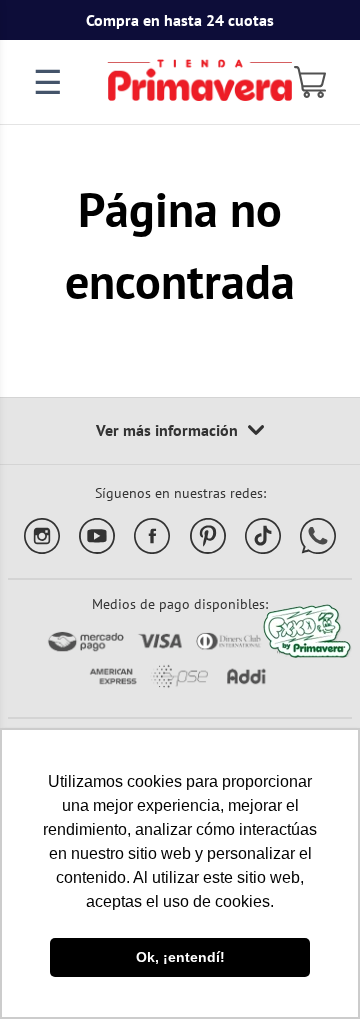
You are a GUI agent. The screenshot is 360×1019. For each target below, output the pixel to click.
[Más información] (180, 431)
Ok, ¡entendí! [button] (180, 957)
